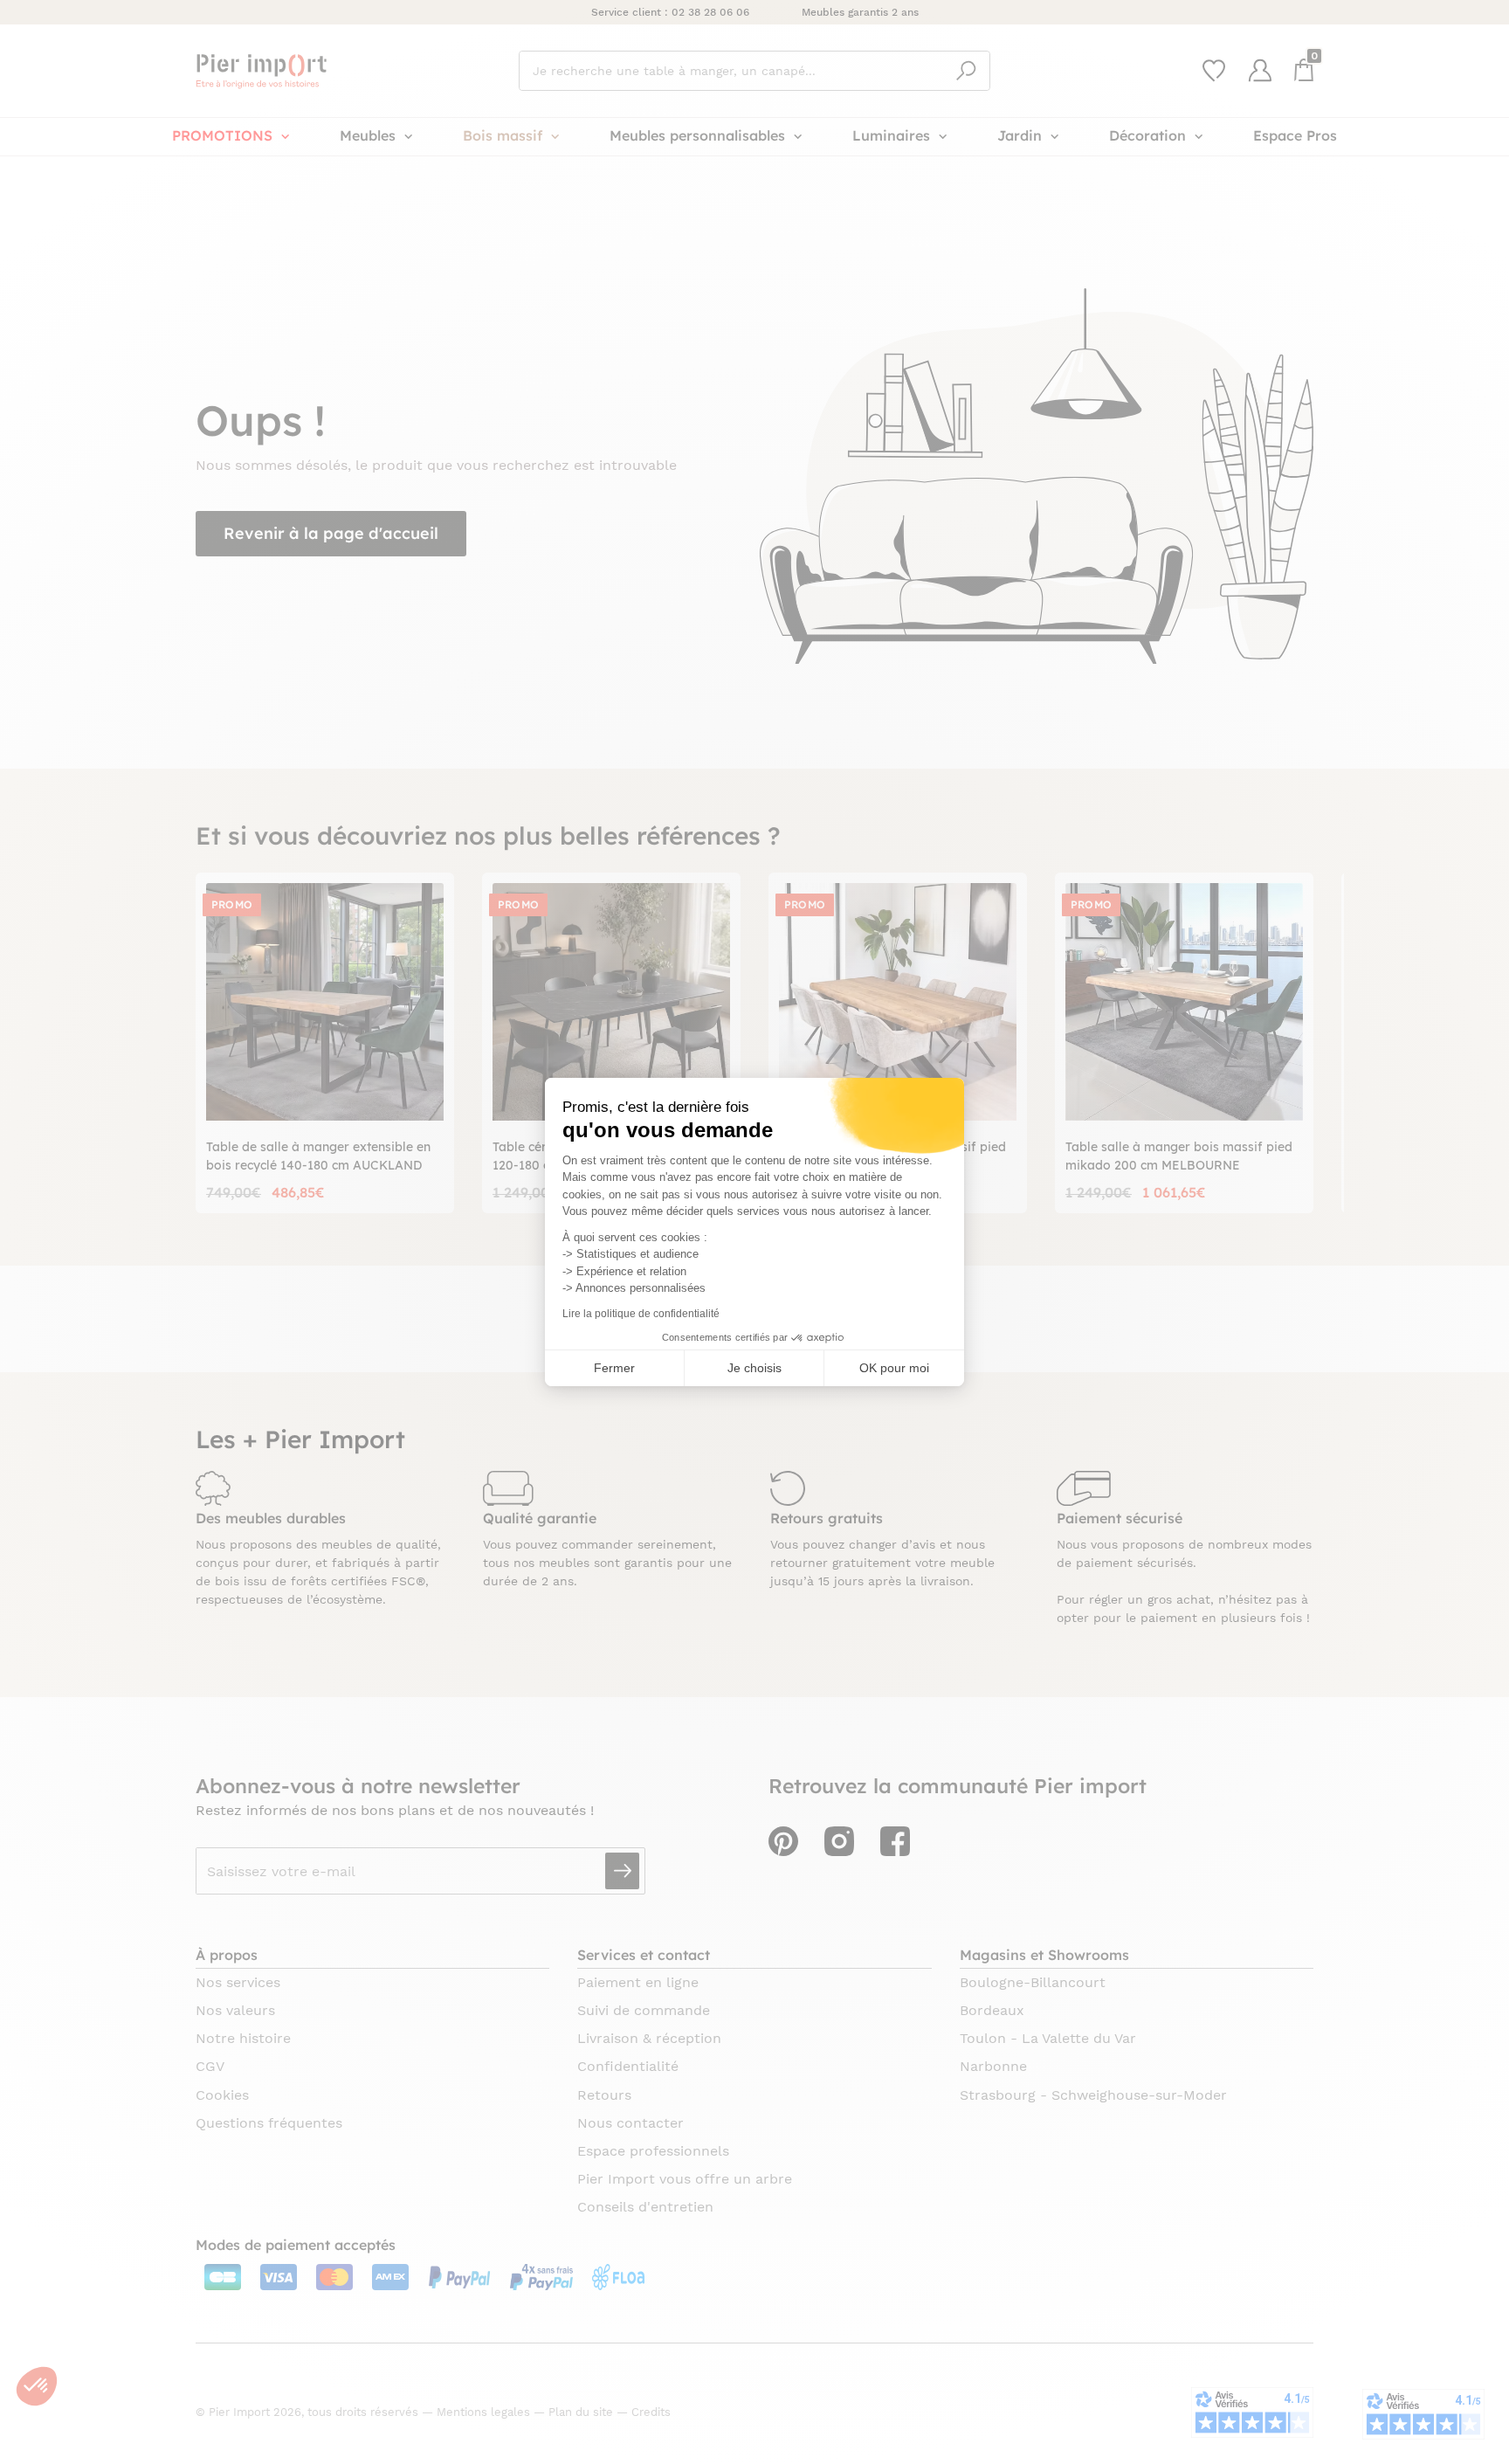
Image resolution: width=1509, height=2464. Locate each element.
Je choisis (754, 1368)
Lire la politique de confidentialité (641, 1314)
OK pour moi (894, 1368)
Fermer (614, 1368)
